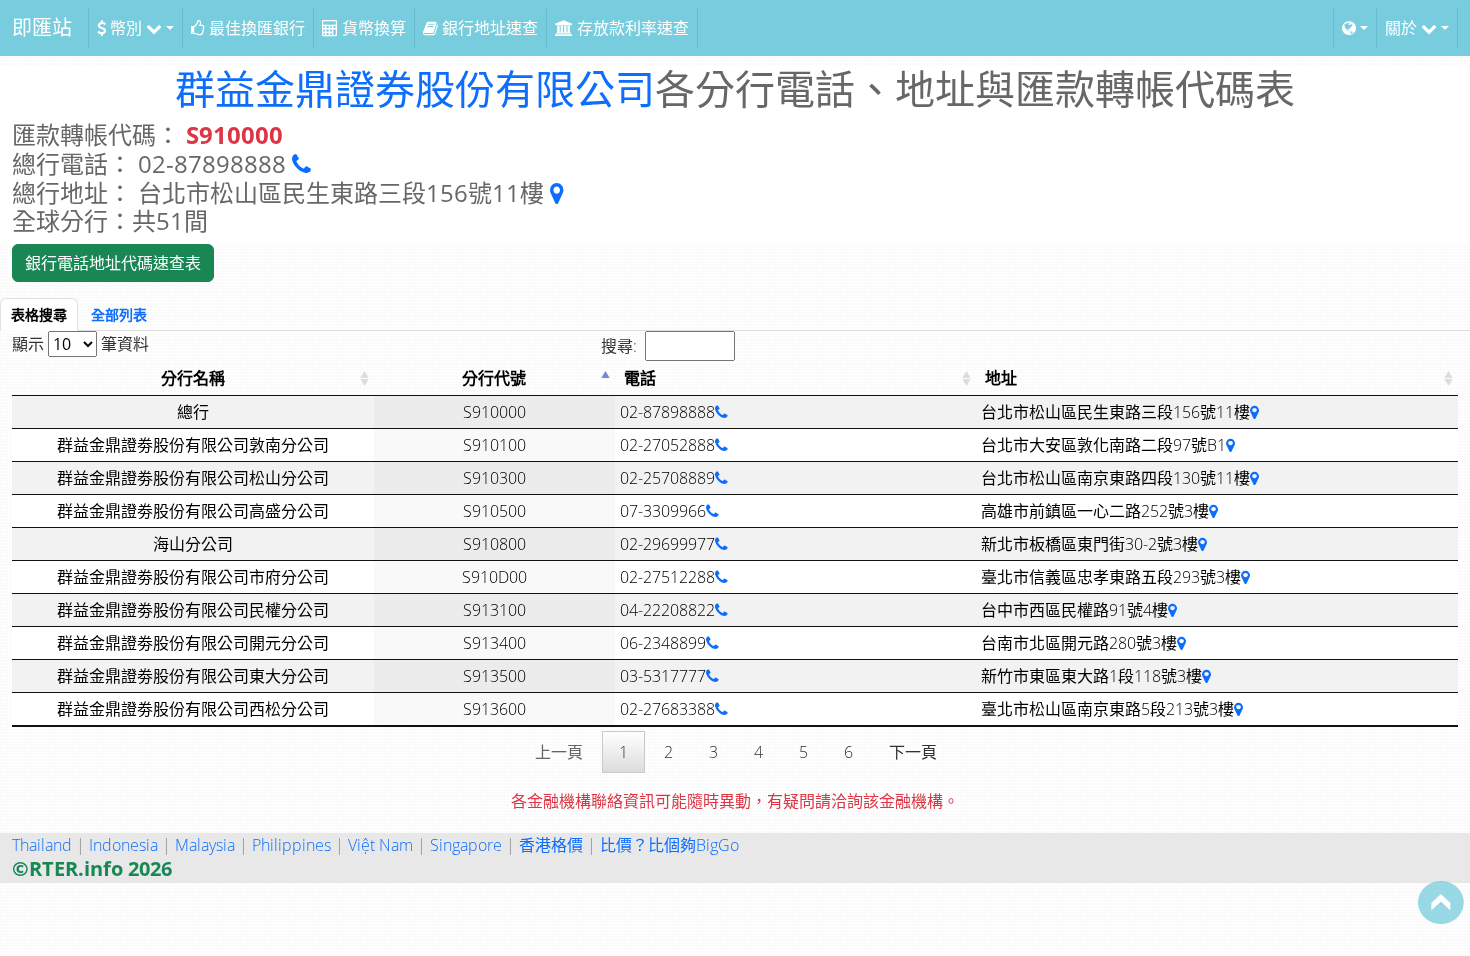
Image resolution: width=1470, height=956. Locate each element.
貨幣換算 (372, 28)
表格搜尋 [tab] (39, 314)
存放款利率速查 (631, 28)
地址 (1001, 378)
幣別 (126, 28)
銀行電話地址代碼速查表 (113, 263)
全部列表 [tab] (119, 314)
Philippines (291, 845)
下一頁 (913, 752)
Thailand (42, 845)
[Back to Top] (1441, 902)
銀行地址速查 (488, 28)
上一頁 (559, 752)
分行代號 (494, 378)
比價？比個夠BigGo (669, 845)
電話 (640, 378)
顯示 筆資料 (80, 344)
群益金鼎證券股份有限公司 (415, 88)
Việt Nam (380, 845)
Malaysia (205, 845)
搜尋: (619, 346)
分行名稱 (193, 378)
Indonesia (123, 845)
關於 (1403, 28)
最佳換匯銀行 (255, 28)
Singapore (466, 845)
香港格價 (551, 845)
